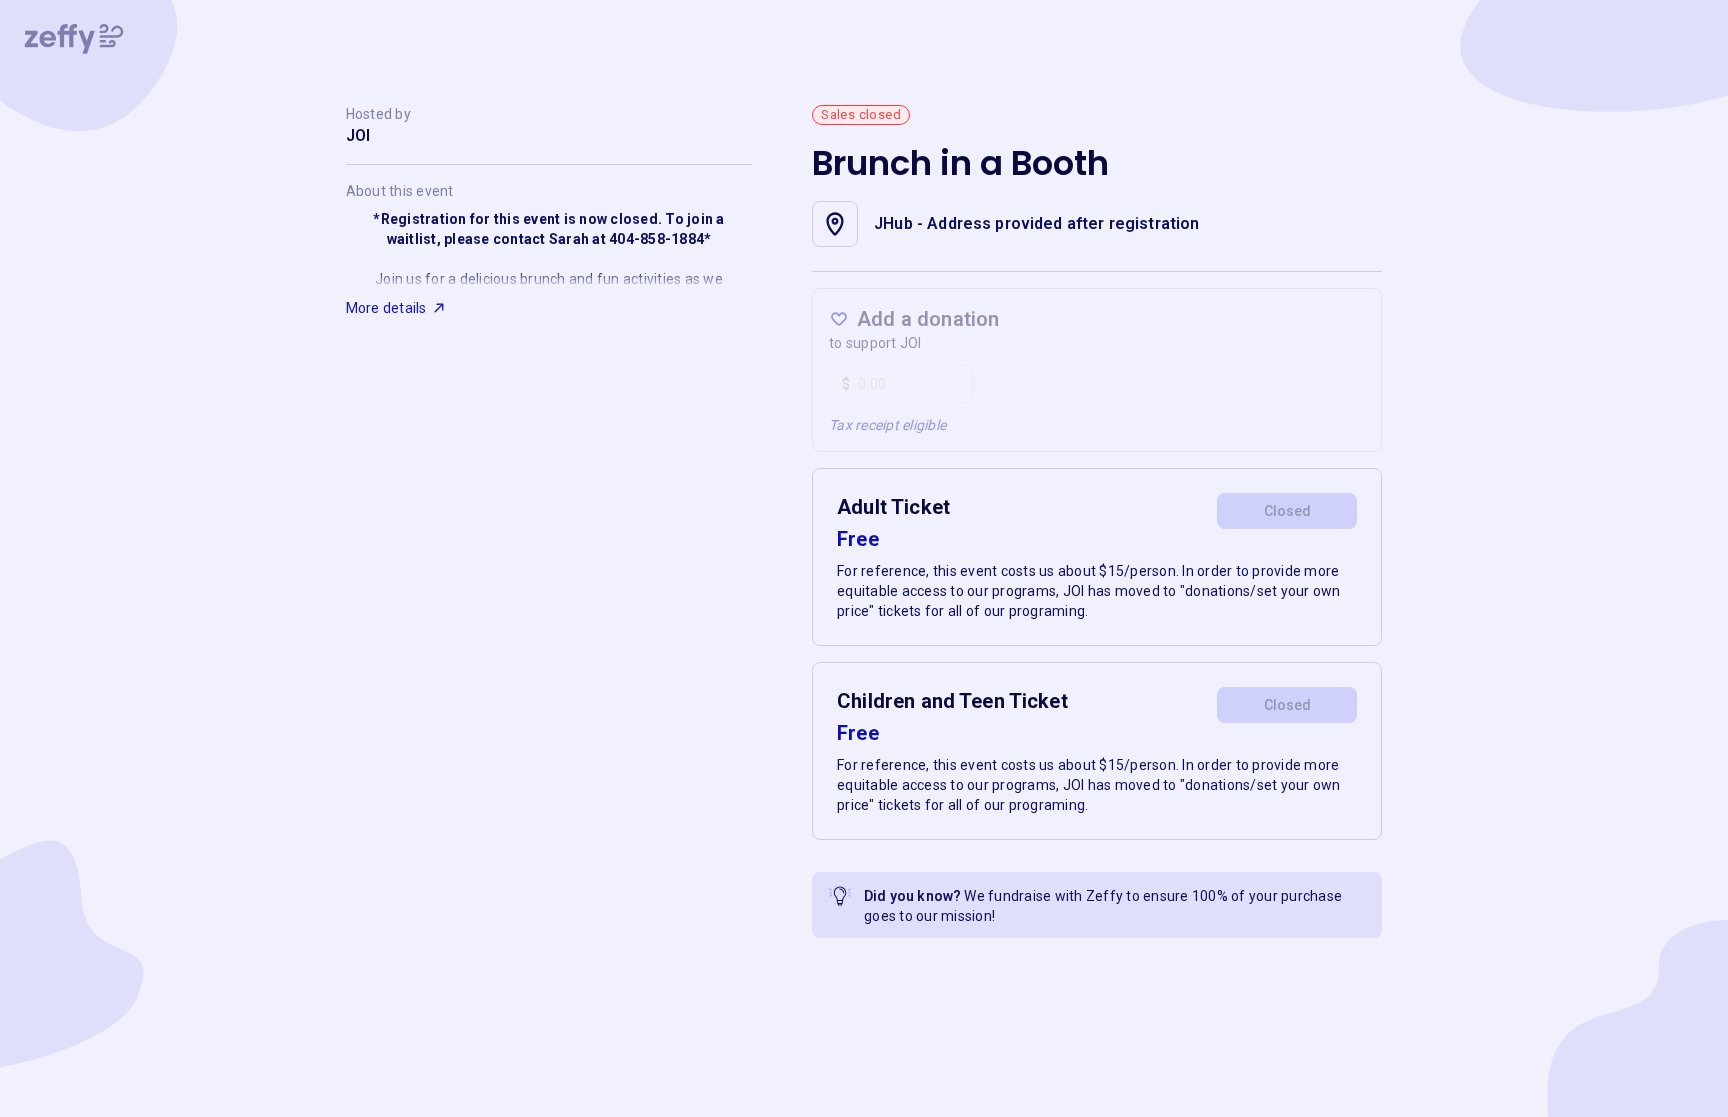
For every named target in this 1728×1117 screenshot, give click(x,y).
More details (386, 308)
